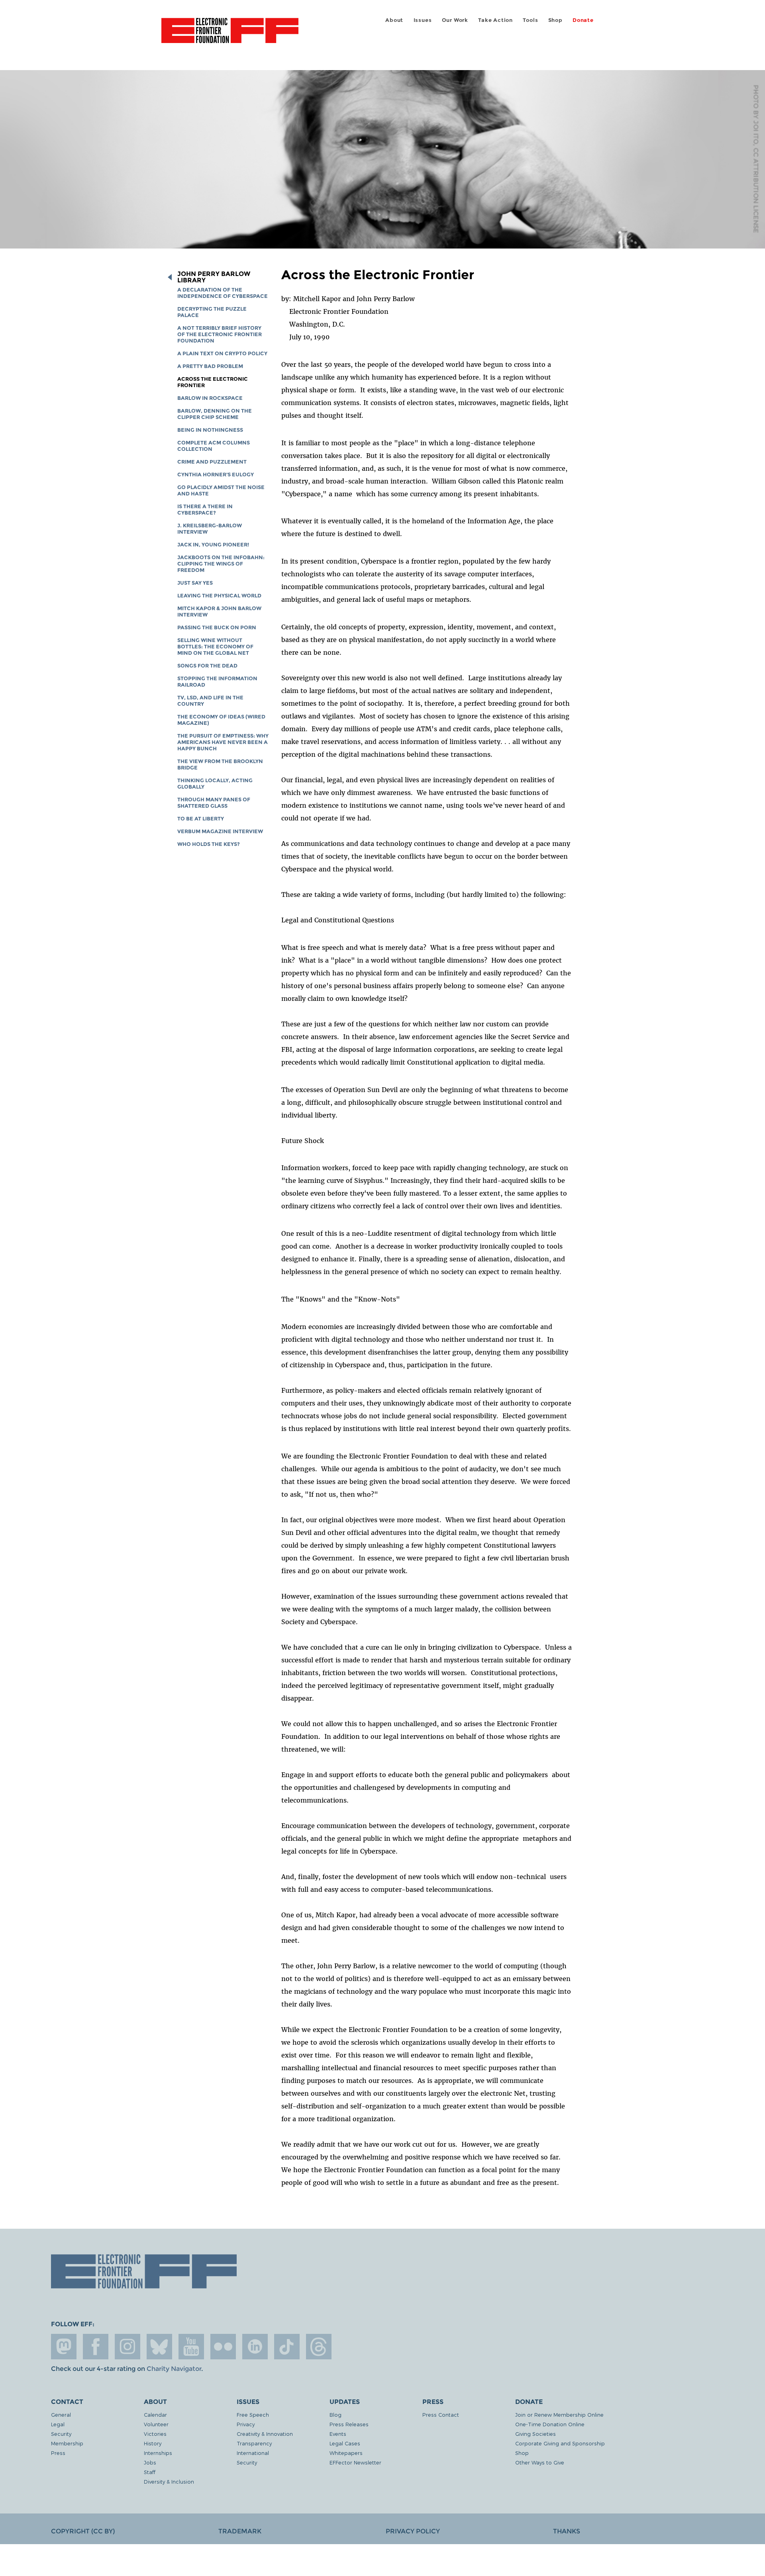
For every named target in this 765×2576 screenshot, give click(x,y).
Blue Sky (159, 2347)
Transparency (254, 2443)
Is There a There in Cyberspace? (205, 510)
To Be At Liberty (201, 819)
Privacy (246, 2424)
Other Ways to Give (540, 2462)
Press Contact (441, 2415)
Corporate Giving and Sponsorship (560, 2443)
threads (319, 2347)
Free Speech (253, 2415)
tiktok (287, 2347)
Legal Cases (345, 2443)
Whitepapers (346, 2453)
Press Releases (349, 2424)
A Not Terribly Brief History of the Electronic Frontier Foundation (220, 334)
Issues (423, 20)
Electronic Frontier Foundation (230, 35)
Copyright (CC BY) (83, 2531)
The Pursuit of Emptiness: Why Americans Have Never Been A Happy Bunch (223, 742)
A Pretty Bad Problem (210, 366)
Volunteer (156, 2424)
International (253, 2453)
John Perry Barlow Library (214, 277)
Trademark (240, 2531)
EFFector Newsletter (355, 2462)
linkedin (255, 2347)
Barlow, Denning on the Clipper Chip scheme (215, 414)
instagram (127, 2347)
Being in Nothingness (210, 430)
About (394, 20)
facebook (96, 2347)
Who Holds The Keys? (209, 844)
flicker (223, 2347)
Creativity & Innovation (265, 2434)
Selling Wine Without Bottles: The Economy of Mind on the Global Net (215, 647)
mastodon (64, 2347)
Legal (58, 2424)
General (61, 2415)
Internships (158, 2453)
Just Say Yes (195, 583)
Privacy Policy (413, 2531)
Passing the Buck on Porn (217, 627)
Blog (335, 2415)
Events (338, 2434)
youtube (191, 2347)
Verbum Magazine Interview (220, 831)
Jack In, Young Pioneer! (213, 545)
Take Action (495, 20)
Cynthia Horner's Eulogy (216, 475)
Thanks (567, 2531)
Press (58, 2453)
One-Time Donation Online (550, 2424)
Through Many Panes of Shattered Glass (214, 803)
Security (61, 2434)
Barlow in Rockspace (210, 398)
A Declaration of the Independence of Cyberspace (223, 293)
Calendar (155, 2415)
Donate (583, 20)
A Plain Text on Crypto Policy (222, 353)
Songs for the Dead (207, 666)
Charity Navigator (174, 2369)
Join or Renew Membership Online (559, 2415)
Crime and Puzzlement (212, 462)
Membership (67, 2443)
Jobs (150, 2462)
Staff (150, 2472)
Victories (155, 2434)
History (153, 2443)
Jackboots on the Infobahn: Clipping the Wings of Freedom (221, 564)
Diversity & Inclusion (169, 2481)
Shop (555, 20)
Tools (530, 20)
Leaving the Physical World (219, 596)
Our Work (455, 20)
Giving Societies (535, 2434)
